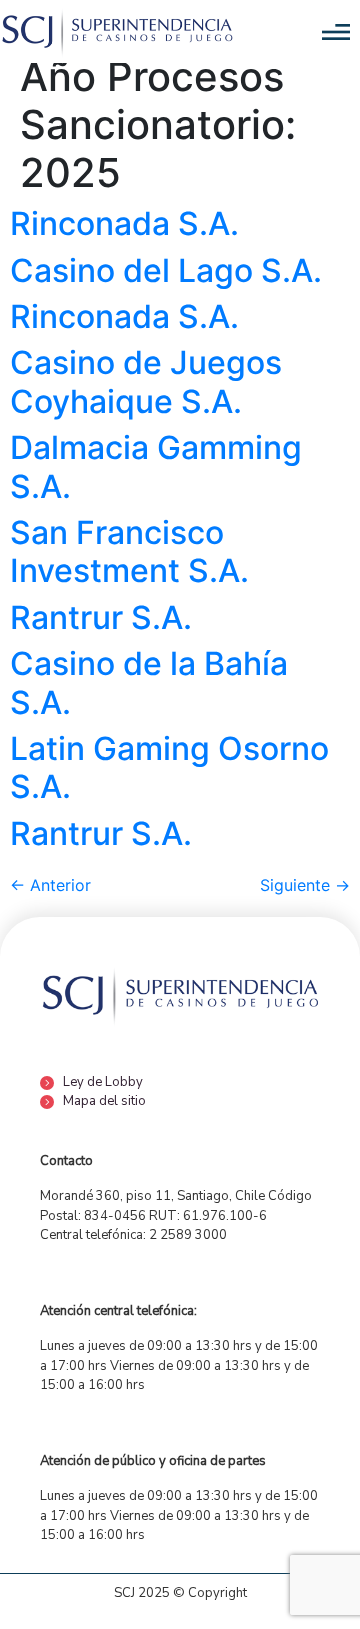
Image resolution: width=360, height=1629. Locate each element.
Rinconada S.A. (124, 223)
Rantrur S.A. (101, 617)
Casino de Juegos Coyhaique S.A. (146, 381)
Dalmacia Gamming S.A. (156, 466)
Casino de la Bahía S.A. (149, 682)
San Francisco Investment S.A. (129, 551)
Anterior (50, 885)
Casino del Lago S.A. (166, 270)
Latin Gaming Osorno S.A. (169, 767)
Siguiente (305, 885)
